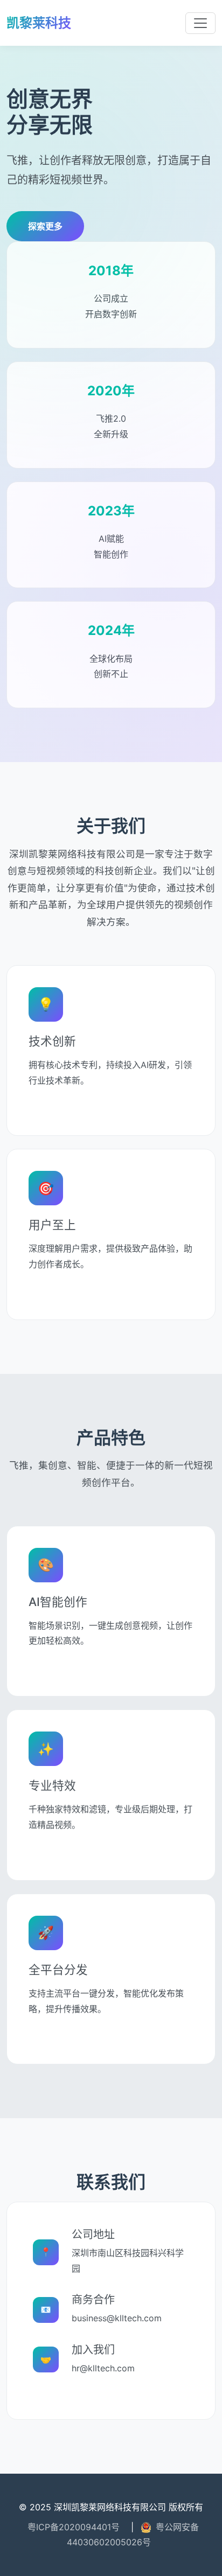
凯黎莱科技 (39, 23)
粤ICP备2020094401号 (74, 2527)
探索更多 (45, 226)
